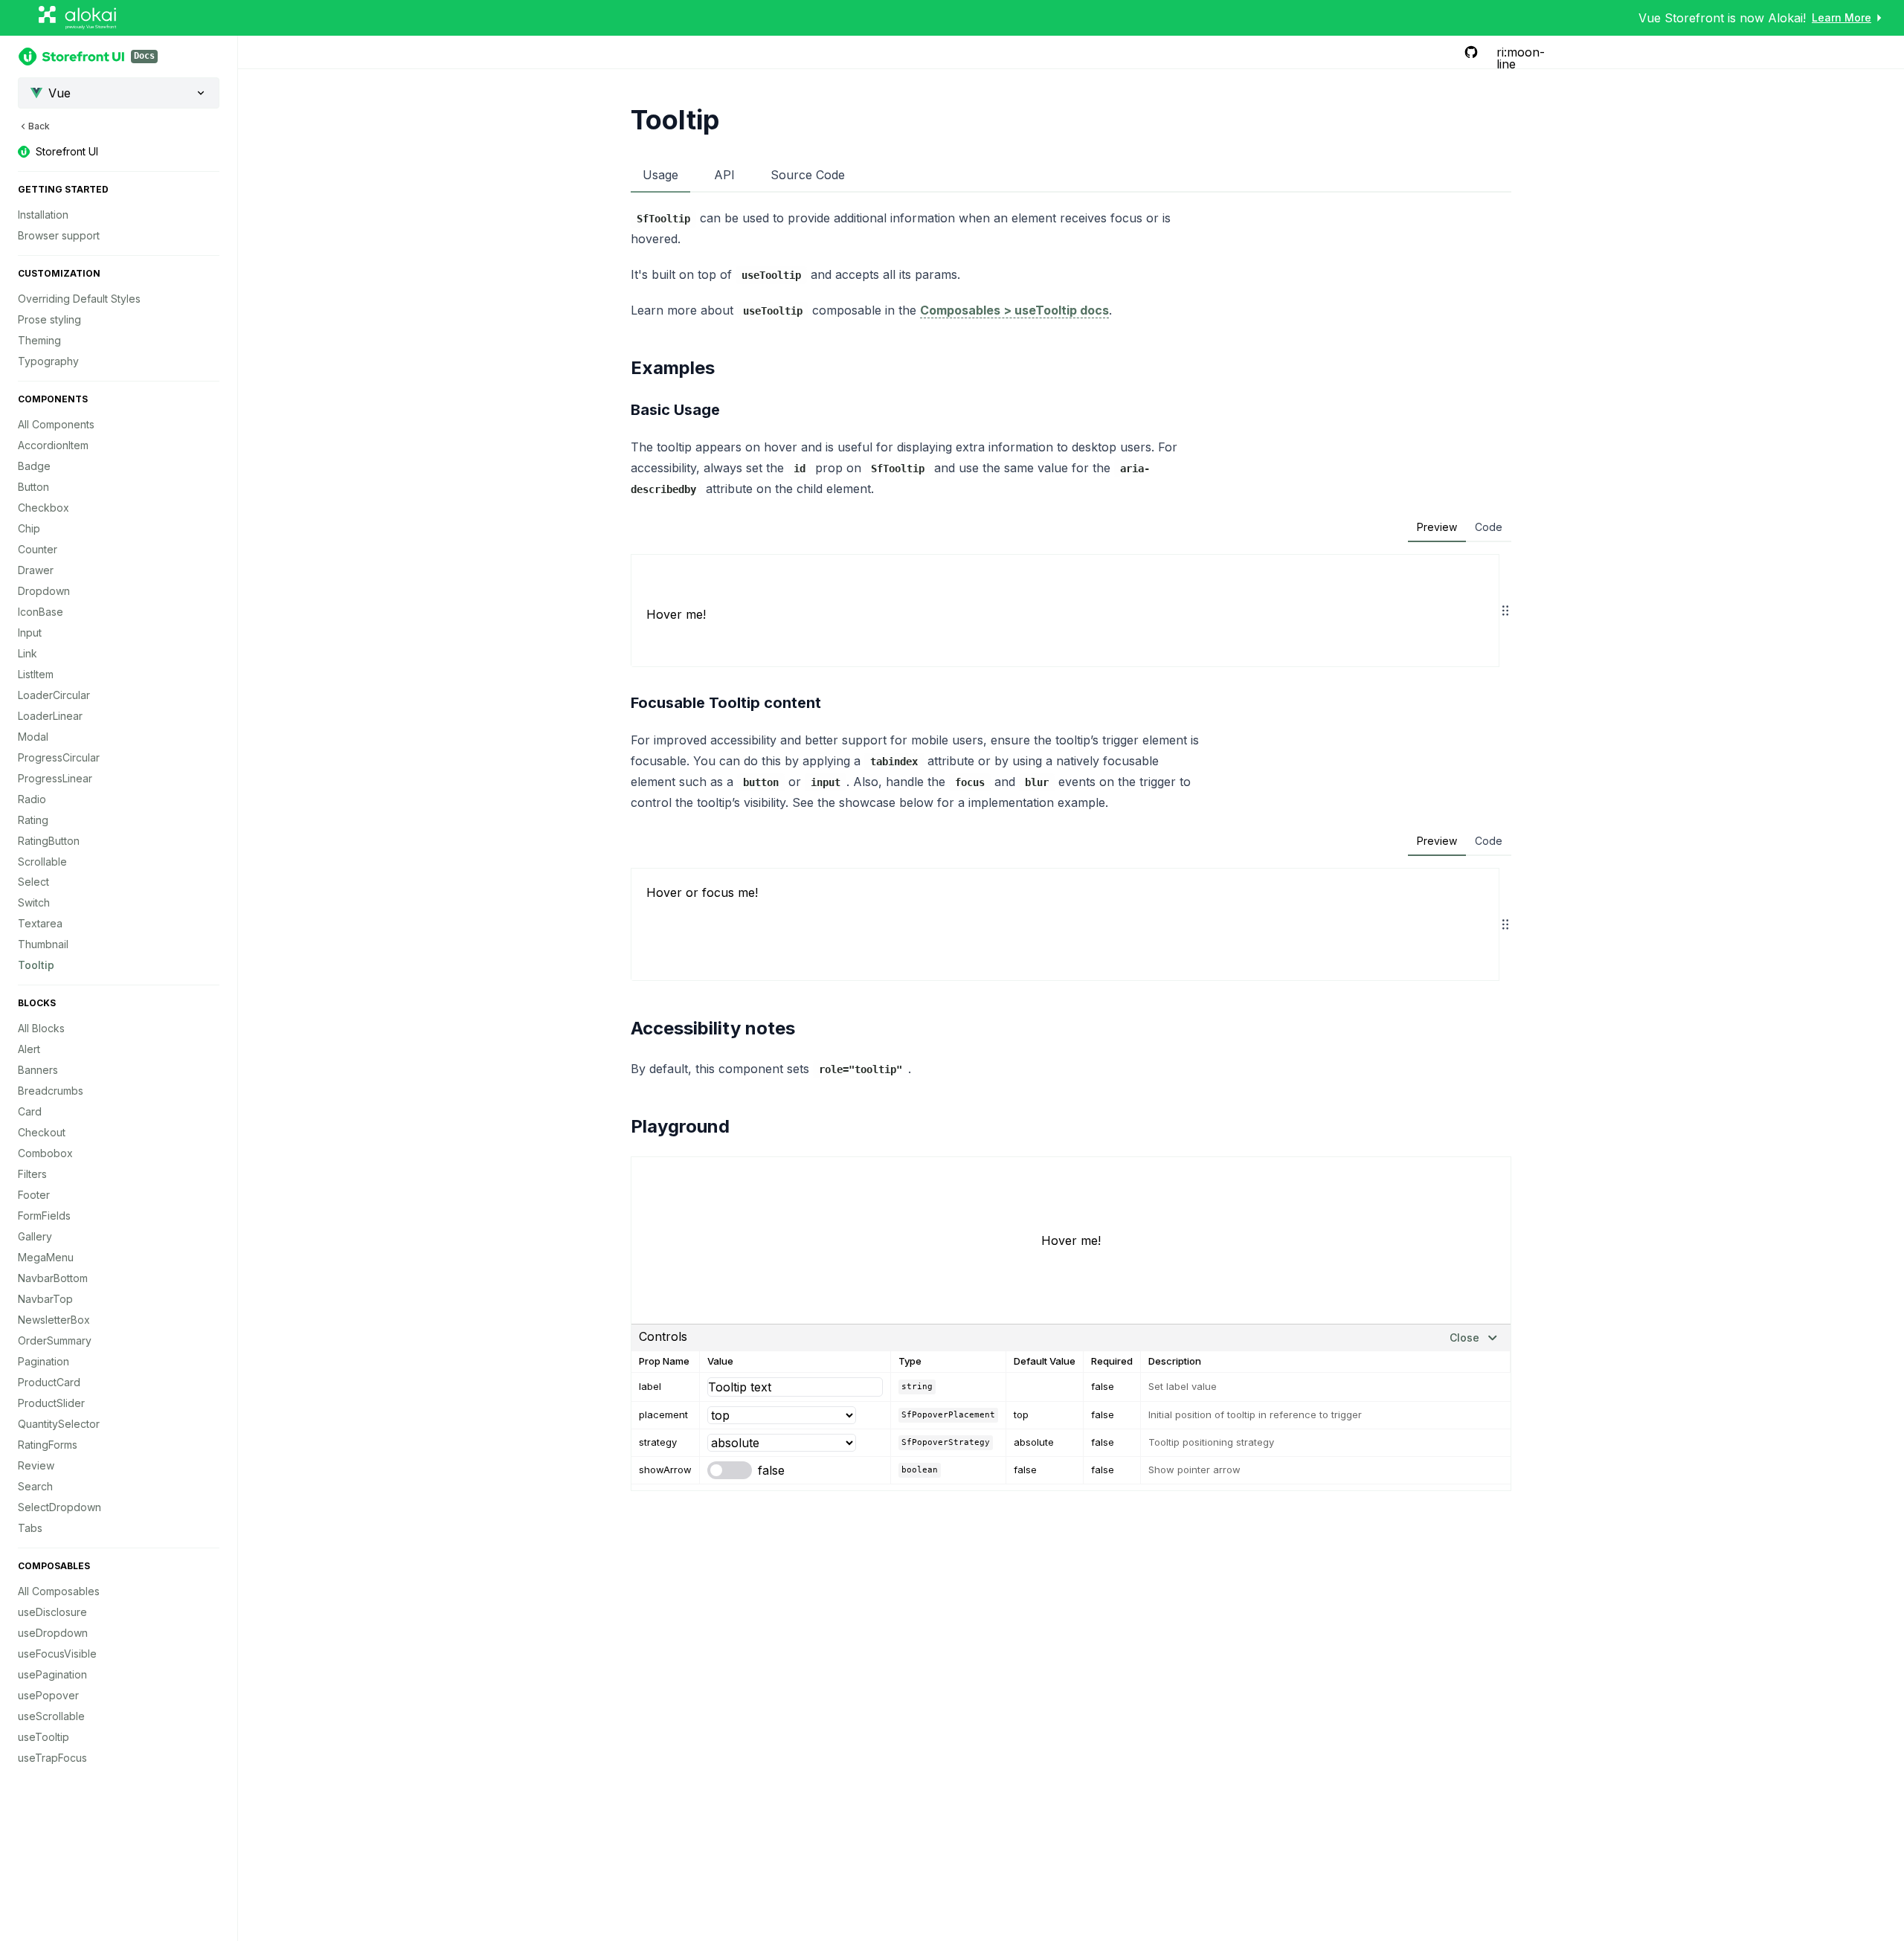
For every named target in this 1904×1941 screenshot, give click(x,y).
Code (1489, 527)
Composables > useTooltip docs (1014, 310)
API (724, 175)
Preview (1437, 527)
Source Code (808, 175)
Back (39, 126)
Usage (660, 175)
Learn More (1842, 17)
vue (59, 93)
